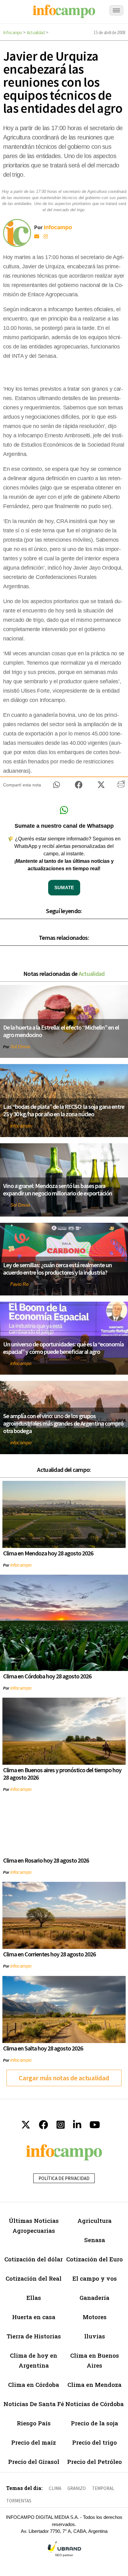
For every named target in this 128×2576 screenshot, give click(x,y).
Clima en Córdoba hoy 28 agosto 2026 (47, 1676)
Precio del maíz (34, 2442)
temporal (103, 2488)
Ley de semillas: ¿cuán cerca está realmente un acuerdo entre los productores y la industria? (57, 1269)
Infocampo (13, 32)
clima (55, 2488)
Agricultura (94, 2221)
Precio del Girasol (34, 2462)
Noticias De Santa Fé (34, 2404)
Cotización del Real (34, 2278)
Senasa (95, 2240)
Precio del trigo (94, 2442)
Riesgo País (34, 2423)
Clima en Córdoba (34, 2385)
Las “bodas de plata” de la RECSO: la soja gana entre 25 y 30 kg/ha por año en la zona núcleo (64, 1110)
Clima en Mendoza (94, 2385)
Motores (95, 2317)
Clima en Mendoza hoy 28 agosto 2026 (48, 1553)
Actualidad (36, 32)
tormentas (19, 2501)
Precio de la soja (94, 2423)
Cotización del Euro (94, 2259)
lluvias (95, 2336)
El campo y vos (95, 2278)
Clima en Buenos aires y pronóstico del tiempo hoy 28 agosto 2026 (62, 1774)
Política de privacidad (64, 2178)
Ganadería (94, 2298)
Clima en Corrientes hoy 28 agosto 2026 (49, 1954)
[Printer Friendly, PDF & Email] (121, 786)
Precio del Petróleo (94, 2462)
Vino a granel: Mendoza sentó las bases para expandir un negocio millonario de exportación (58, 1189)
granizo (77, 2488)
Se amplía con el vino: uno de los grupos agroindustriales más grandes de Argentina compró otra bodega (63, 1423)
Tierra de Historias (34, 2336)
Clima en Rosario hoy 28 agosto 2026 (46, 1860)
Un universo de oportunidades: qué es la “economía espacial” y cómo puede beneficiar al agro (63, 1348)
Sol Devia (20, 1047)
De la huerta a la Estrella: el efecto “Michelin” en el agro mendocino (61, 1031)
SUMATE (64, 887)
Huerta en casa (34, 2317)
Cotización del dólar (34, 2259)
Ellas (34, 2298)
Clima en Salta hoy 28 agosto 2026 (43, 2048)
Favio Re (19, 1284)
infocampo (21, 1126)
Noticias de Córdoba (94, 2404)
